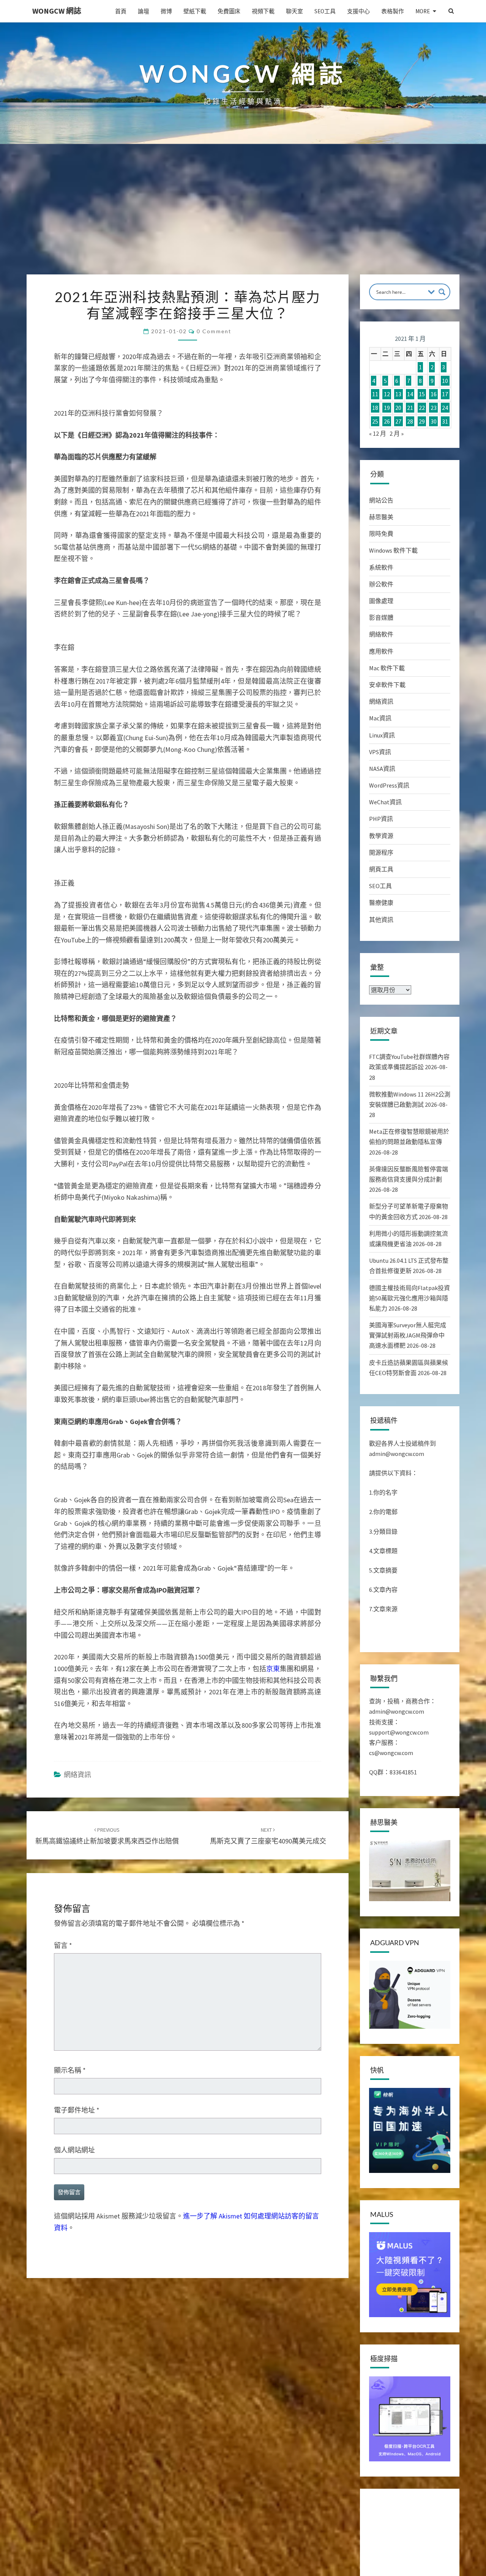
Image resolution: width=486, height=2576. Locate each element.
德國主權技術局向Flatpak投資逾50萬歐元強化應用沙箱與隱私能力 (409, 1298)
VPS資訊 (380, 752)
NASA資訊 (382, 769)
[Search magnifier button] (442, 292)
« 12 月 (378, 433)
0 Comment (214, 331)
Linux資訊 (382, 735)
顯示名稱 (70, 2070)
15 (422, 394)
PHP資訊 (381, 819)
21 (410, 408)
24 (445, 408)
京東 (273, 1669)
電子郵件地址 (77, 2110)
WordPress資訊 (389, 785)
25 (375, 421)
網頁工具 (381, 869)
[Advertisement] (243, 217)
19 (387, 408)
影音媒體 (381, 618)
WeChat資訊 (385, 802)
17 (445, 394)
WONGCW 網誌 (57, 11)
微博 (166, 11)
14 (410, 394)
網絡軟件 (381, 634)
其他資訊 (381, 920)
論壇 (144, 11)
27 (398, 421)
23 (434, 408)
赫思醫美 (381, 517)
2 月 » (397, 433)
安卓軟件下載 (387, 685)
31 (445, 421)
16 (434, 394)
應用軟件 (381, 651)
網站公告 (381, 500)
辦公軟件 (381, 584)
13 (398, 394)
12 (387, 394)
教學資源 (381, 836)
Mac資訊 (380, 718)
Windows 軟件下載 (393, 550)
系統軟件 (381, 567)
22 (422, 408)
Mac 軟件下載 (387, 668)
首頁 (121, 11)
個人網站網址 (74, 2150)
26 (387, 421)
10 (445, 381)
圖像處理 (381, 601)
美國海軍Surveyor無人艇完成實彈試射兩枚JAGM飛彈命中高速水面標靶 (408, 1335)
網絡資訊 (77, 1775)
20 (398, 408)
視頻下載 (263, 11)
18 (375, 408)
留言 (63, 1945)
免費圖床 (229, 11)
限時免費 (381, 534)
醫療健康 (381, 903)
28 (410, 421)
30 (434, 421)
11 (375, 394)
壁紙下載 (195, 11)
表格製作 (393, 11)
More (423, 11)
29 (422, 421)
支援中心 (358, 11)
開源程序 (381, 852)
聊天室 (294, 11)
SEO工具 (325, 11)
